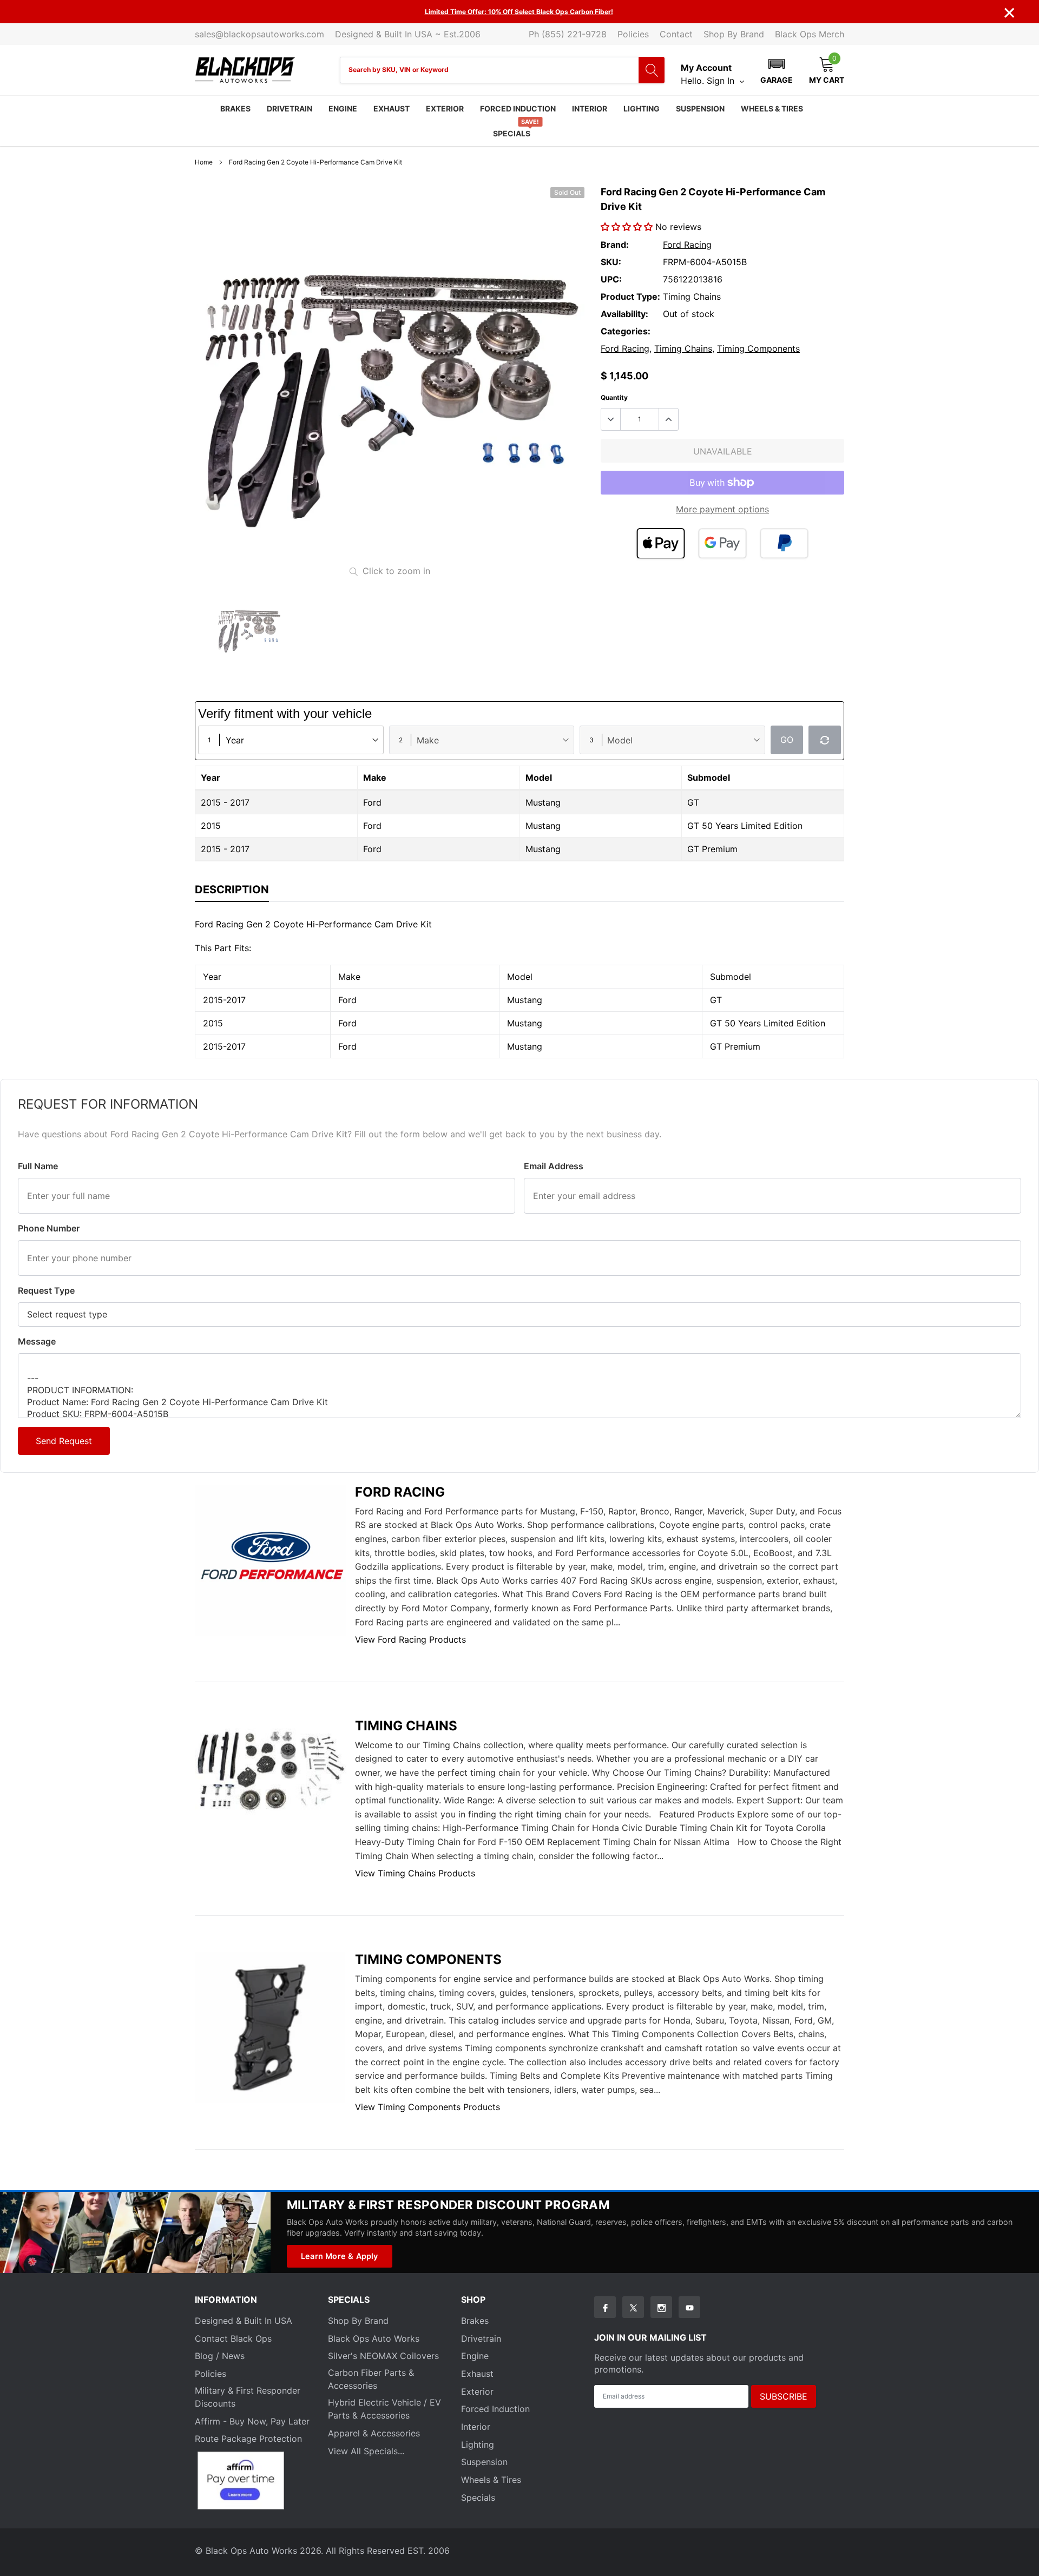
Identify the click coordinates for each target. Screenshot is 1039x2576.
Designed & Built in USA (244, 2321)
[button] (777, 70)
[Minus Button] (611, 419)
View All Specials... (366, 2451)
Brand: (615, 245)
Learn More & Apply (340, 2256)
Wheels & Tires (772, 108)
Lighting (642, 108)
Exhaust (392, 108)
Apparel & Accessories (374, 2433)
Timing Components (758, 348)
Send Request (64, 1441)
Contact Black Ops (233, 2338)
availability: (624, 314)
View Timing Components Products (428, 2107)
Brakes (235, 108)
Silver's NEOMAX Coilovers (383, 2356)
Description (232, 890)
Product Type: (630, 297)
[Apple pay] (661, 543)
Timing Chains (683, 348)
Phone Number (49, 1228)
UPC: (611, 279)
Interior (590, 108)
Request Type (46, 1290)
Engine (343, 108)
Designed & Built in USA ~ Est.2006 (408, 34)
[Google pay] (722, 543)
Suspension (700, 108)
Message (37, 1341)
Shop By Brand (734, 34)
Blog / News (220, 2356)
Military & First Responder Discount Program (448, 2205)
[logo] (245, 70)
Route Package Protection (248, 2439)
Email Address (554, 1166)
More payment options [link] (722, 509)
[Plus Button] (668, 419)
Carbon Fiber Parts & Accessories (371, 2379)
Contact (676, 34)
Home (204, 162)
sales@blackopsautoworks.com (259, 34)
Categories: (626, 331)
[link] (249, 628)
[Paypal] (784, 543)
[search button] (652, 70)
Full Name (38, 1166)
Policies (633, 34)
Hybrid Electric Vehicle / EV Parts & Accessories (384, 2409)
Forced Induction (518, 108)
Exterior (445, 108)
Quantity (614, 397)
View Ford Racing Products (410, 1639)
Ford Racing (687, 245)
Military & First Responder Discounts (248, 2397)
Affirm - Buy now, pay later (252, 2421)
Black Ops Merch (810, 34)
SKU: (611, 262)
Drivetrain (290, 108)
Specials (512, 133)
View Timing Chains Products (415, 1873)
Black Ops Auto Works (374, 2338)
